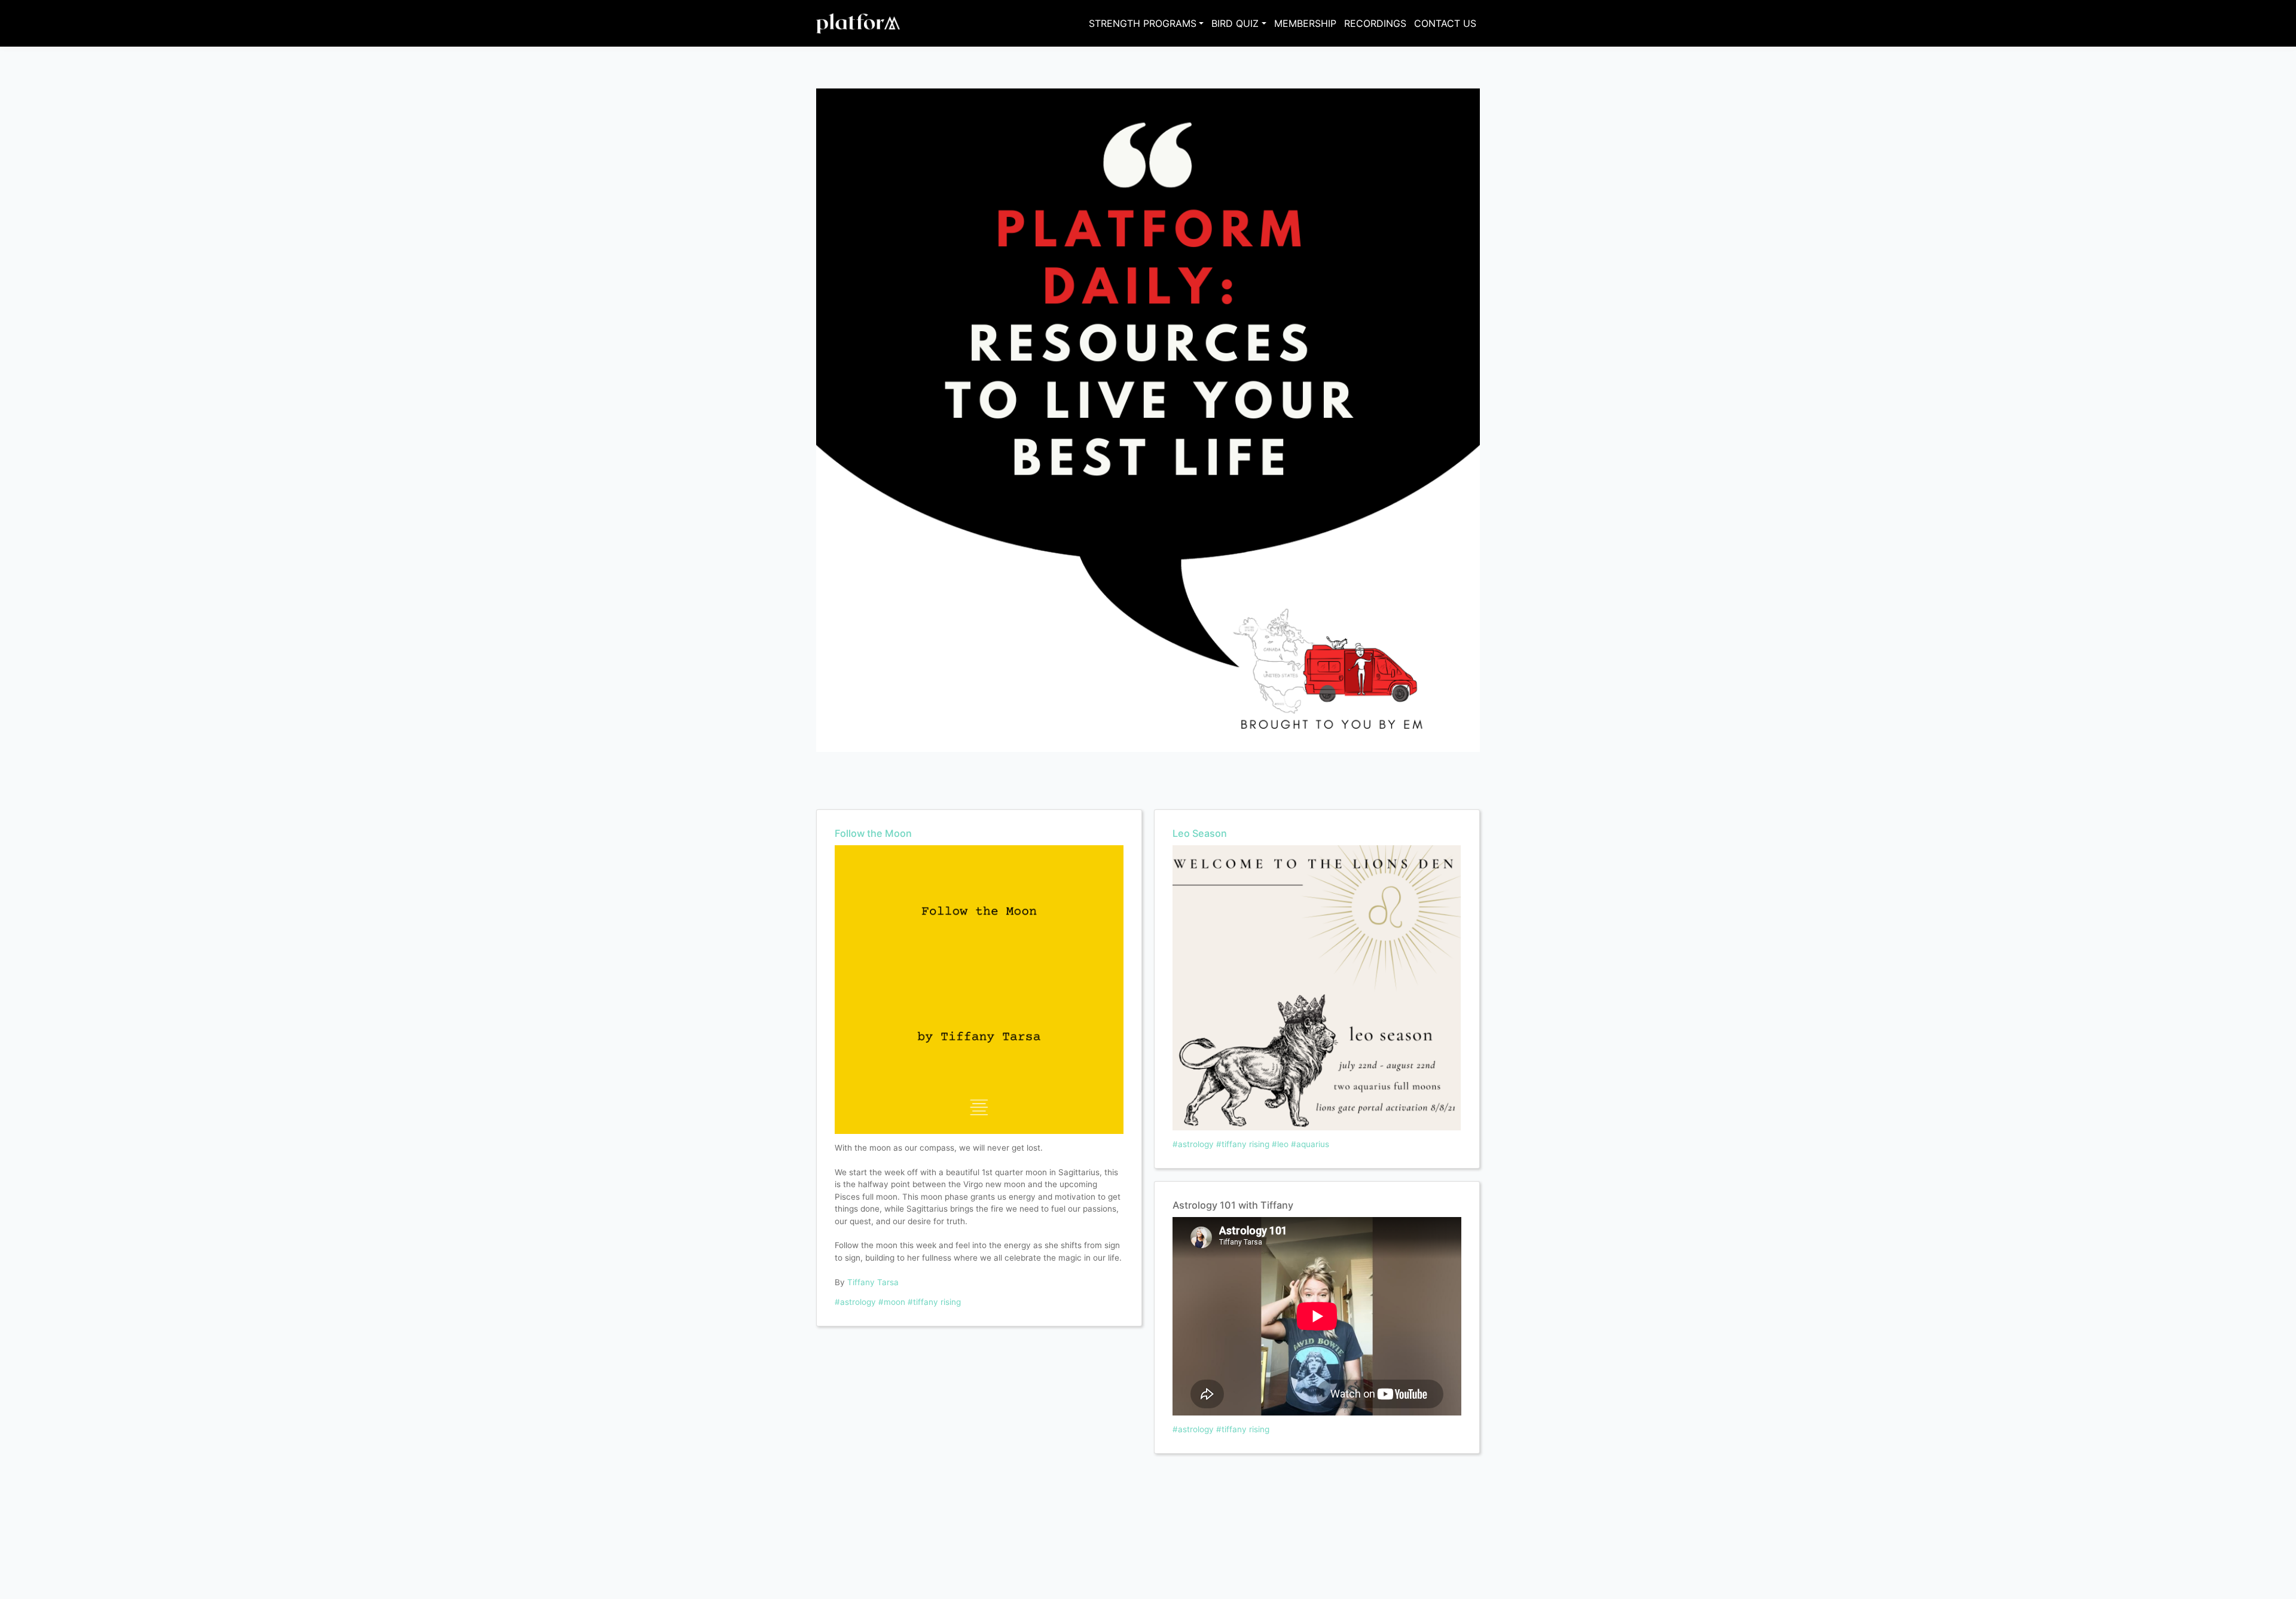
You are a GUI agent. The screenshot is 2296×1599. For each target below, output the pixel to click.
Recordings (1375, 23)
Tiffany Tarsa (873, 1282)
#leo (1280, 1144)
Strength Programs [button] (1143, 23)
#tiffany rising (934, 1302)
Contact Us (1445, 23)
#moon (892, 1302)
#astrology (855, 1302)
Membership (1305, 23)
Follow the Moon (873, 833)
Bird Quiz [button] (1235, 23)
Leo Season (1200, 833)
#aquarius (1310, 1144)
